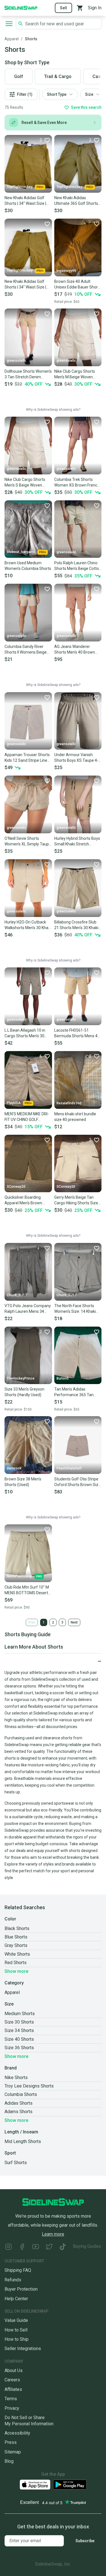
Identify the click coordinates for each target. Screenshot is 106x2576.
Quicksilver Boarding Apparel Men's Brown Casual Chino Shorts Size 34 (27, 1200)
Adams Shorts (19, 2112)
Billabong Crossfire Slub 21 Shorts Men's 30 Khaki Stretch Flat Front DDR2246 (76, 925)
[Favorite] (47, 224)
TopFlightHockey (20, 187)
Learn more (53, 2234)
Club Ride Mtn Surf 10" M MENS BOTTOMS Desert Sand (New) (27, 1590)
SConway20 (16, 1187)
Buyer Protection (21, 2289)
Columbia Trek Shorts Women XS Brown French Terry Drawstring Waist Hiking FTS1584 (77, 483)
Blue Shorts (16, 1937)
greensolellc (17, 361)
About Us (14, 2370)
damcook (14, 1468)
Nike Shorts (16, 2078)
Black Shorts (17, 1928)
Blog (9, 2461)
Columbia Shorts (21, 2094)
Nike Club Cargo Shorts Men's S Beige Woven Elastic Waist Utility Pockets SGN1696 (25, 483)
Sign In (95, 8)
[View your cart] (80, 8)
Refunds (13, 2280)
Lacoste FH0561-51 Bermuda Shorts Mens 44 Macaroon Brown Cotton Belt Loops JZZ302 (77, 1033)
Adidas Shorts (19, 2103)
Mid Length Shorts (23, 2141)
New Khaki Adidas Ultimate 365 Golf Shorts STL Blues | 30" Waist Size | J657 (77, 201)
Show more (16, 1971)
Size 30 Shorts (19, 2022)
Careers (12, 2380)
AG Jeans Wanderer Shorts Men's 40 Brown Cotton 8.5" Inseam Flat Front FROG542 (75, 650)
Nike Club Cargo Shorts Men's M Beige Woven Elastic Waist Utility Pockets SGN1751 (75, 374)
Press (11, 2442)
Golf (19, 76)
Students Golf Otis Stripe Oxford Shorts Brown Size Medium (77, 1482)
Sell (63, 8)
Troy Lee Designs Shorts (29, 2086)
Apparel (12, 39)
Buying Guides (87, 2246)
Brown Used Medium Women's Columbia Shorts (28, 566)
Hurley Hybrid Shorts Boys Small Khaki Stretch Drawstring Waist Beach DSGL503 (77, 841)
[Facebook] (22, 2247)
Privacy (12, 2408)
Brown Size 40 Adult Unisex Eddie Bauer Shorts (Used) (78, 285)
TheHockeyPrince (21, 1378)
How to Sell (16, 2330)
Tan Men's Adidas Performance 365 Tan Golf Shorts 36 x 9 (74, 1392)
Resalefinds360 (69, 1103)
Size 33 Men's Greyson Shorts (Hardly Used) (24, 1392)
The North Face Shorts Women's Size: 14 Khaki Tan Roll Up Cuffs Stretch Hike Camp (77, 1309)
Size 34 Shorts (19, 2030)
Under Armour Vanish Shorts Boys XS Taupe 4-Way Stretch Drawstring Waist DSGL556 (76, 758)
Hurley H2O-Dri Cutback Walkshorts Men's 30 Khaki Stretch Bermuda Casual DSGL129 (28, 925)
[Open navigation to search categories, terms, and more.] (9, 24)
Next (74, 1622)
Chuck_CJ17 (17, 1295)
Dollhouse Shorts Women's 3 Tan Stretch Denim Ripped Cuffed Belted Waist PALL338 (28, 374)
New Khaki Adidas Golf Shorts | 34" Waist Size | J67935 (25, 285)
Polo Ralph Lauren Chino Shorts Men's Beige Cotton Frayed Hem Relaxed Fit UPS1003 (78, 566)
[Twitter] (49, 2247)
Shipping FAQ (18, 2270)
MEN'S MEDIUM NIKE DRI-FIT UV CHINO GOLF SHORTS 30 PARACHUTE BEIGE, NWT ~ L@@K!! (27, 1117)
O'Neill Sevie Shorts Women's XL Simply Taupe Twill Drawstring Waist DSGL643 (28, 841)
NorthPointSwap (20, 1576)
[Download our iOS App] (35, 2485)
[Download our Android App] (70, 2485)
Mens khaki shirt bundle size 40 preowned (75, 1117)
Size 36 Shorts (19, 2048)
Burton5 (63, 1378)
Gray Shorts (16, 1945)
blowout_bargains (21, 552)
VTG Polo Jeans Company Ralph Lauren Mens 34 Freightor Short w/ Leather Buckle (28, 1309)
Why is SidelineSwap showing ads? (53, 410)
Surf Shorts (16, 2163)
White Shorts (17, 1954)
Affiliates (13, 2389)
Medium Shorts (20, 2014)
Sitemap (13, 2452)
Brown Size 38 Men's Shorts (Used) (23, 1482)
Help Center (16, 2299)
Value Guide (16, 2320)
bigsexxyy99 (66, 271)
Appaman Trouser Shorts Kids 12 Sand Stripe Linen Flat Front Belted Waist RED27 (27, 758)
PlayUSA (14, 1103)
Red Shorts (16, 1963)
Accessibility (17, 2433)
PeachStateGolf (69, 1468)
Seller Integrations (23, 2349)
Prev (32, 1622)
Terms (11, 2399)
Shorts (31, 39)
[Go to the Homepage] (21, 7)
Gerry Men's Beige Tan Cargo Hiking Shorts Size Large (76, 1200)
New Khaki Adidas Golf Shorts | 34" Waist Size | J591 (25, 201)
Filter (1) (25, 94)
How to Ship (17, 2339)
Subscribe (85, 2541)
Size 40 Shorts (19, 2039)
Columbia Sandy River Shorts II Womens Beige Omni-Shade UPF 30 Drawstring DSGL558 (26, 650)
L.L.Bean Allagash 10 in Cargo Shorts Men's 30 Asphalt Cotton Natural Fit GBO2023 (27, 1033)
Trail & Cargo (58, 76)
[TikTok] (63, 2247)
